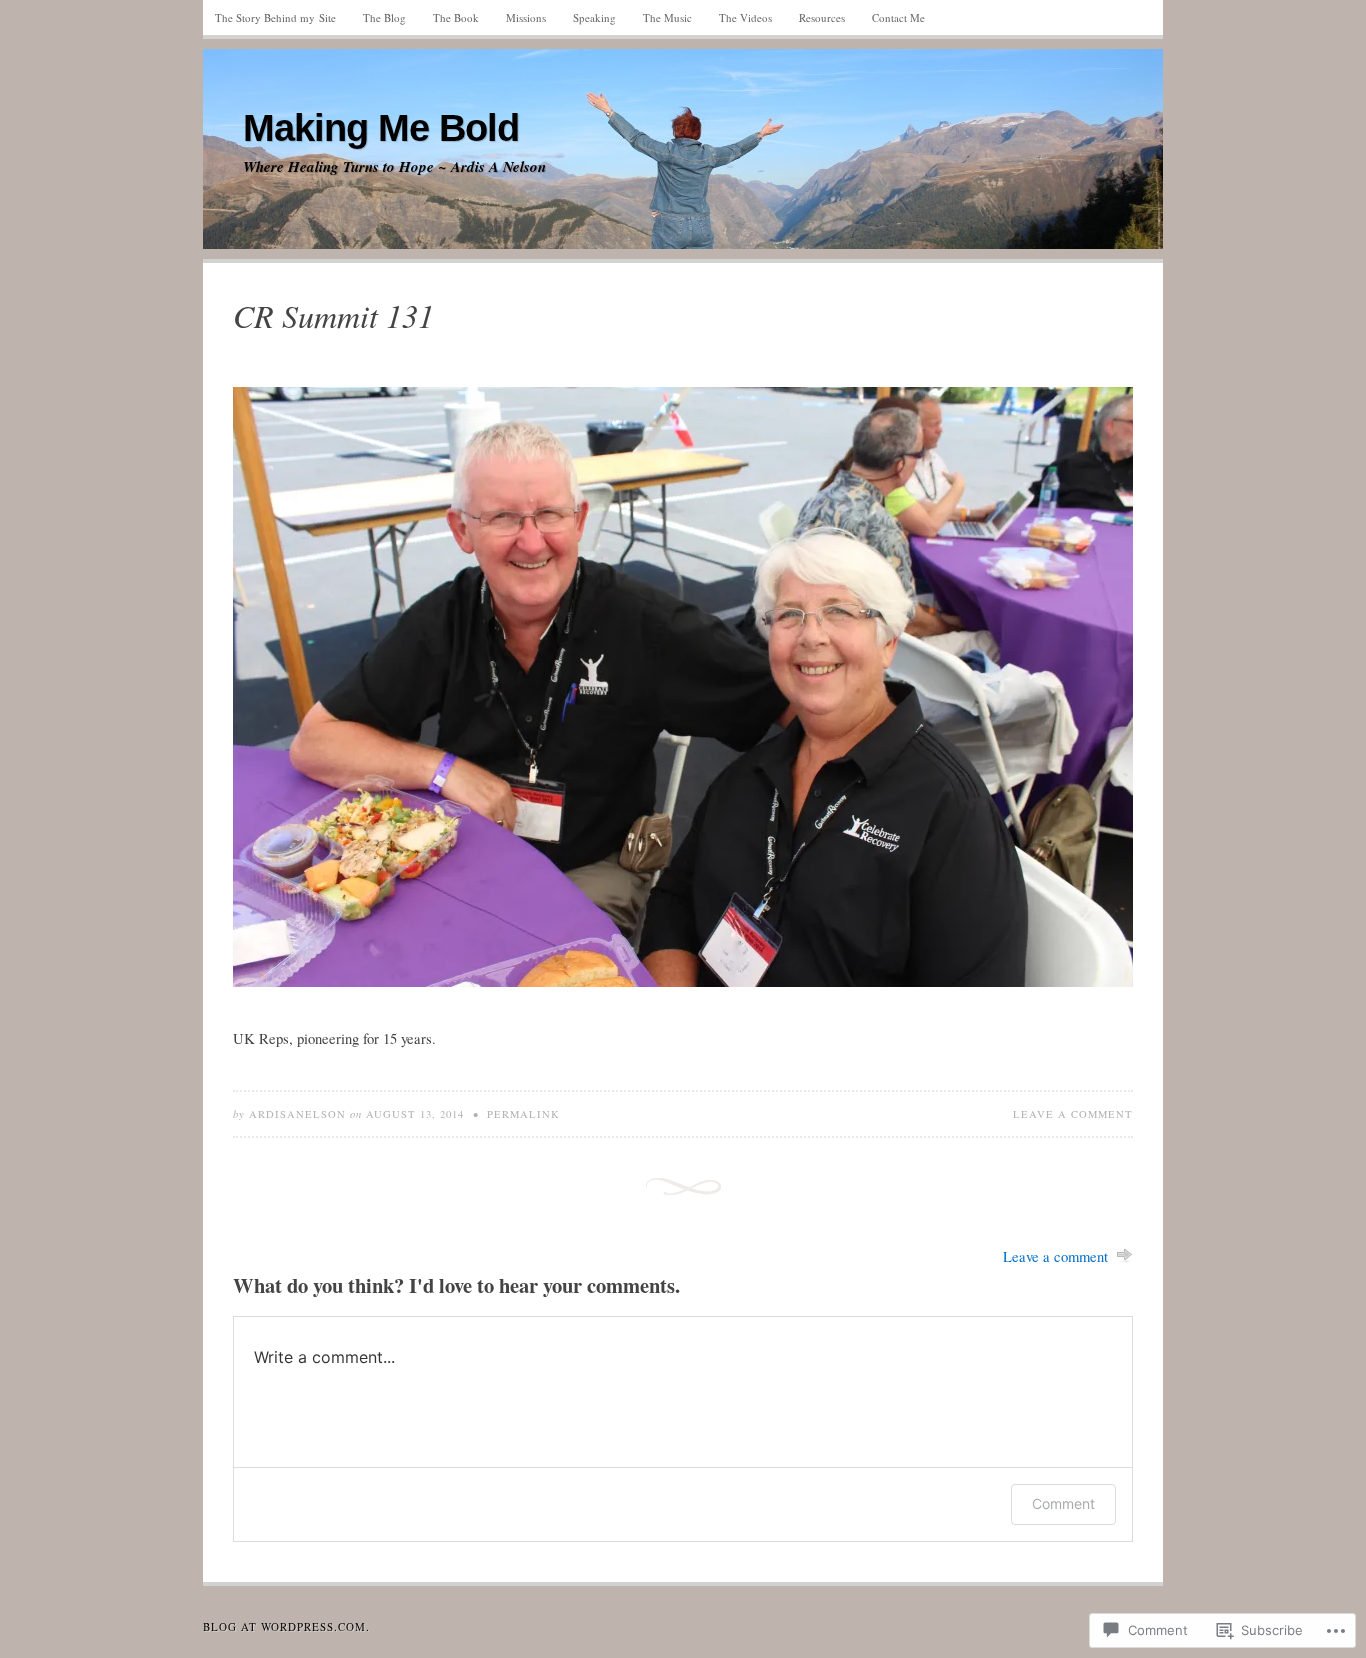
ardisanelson (297, 1114)
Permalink (523, 1114)
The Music (667, 17)
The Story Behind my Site (275, 17)
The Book (456, 17)
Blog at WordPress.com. (286, 1626)
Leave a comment (1073, 1114)
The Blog (384, 17)
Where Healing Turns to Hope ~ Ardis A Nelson (394, 167)
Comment (1063, 1503)
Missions (526, 17)
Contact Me (898, 17)
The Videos (745, 17)
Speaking (594, 17)
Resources (822, 17)
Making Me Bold (381, 128)
